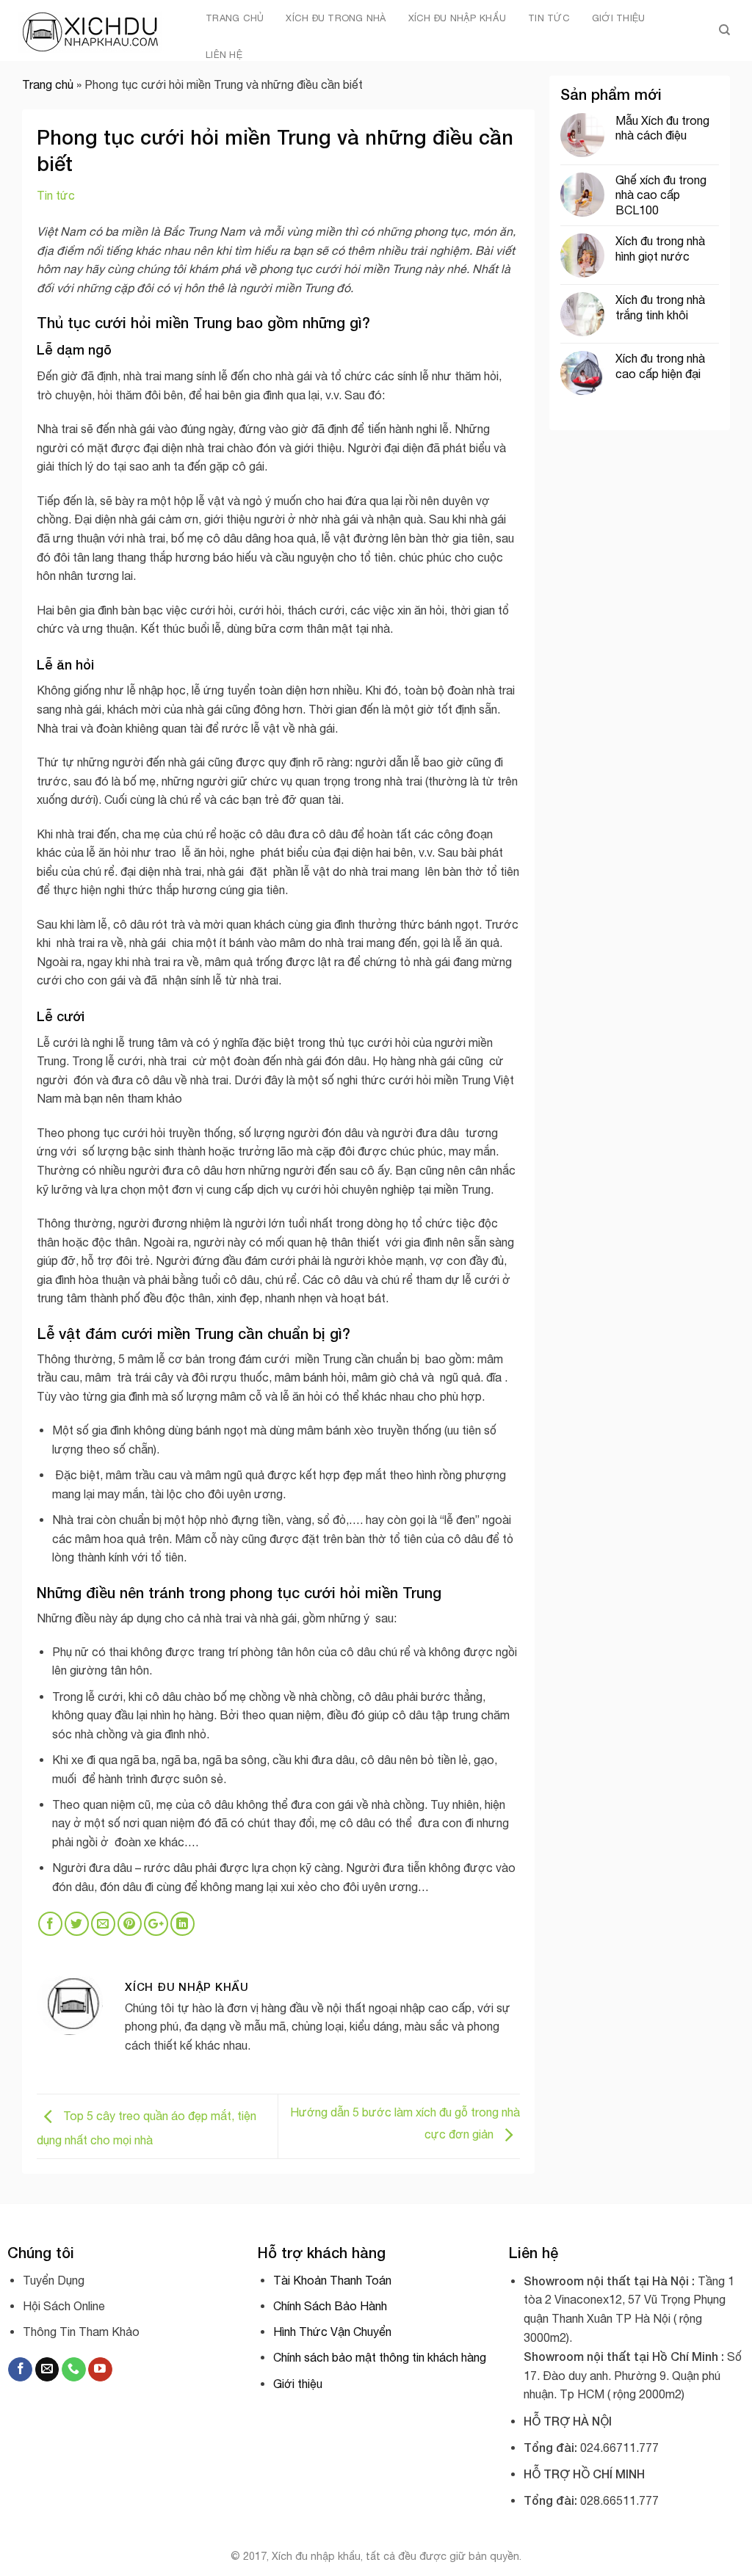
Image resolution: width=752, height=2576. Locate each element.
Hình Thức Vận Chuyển (332, 2332)
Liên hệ (224, 55)
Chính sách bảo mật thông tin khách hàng (380, 2357)
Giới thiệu (619, 18)
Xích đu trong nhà (336, 18)
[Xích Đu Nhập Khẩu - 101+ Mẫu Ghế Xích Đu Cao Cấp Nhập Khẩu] (92, 30)
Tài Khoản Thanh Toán (332, 2280)
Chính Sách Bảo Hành (330, 2306)
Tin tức (549, 18)
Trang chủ (235, 18)
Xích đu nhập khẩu (457, 18)
